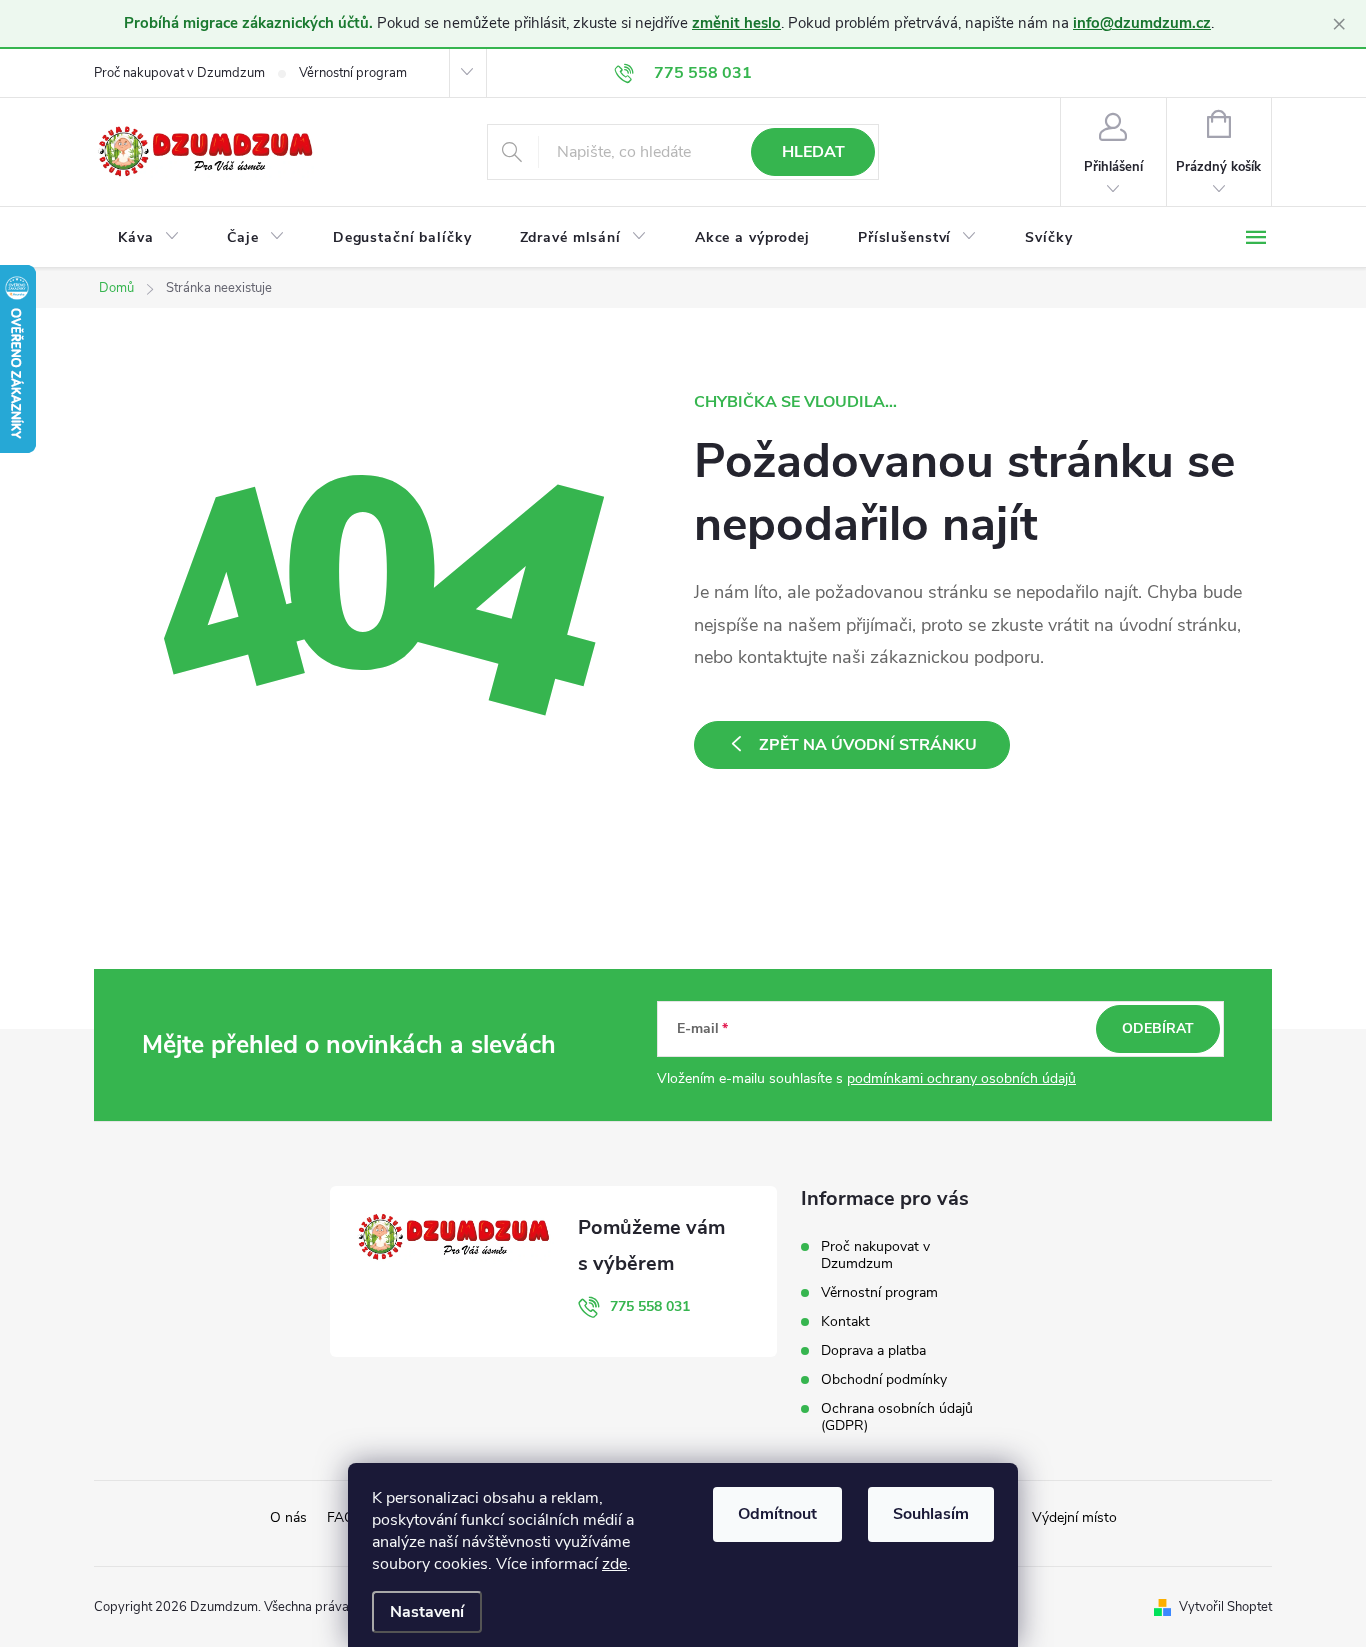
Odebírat (1158, 1028)
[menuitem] (148, 238)
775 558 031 (650, 1306)
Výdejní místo (1074, 1517)
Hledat (813, 152)
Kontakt (845, 1321)
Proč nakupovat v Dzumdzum (179, 73)
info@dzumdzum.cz (1142, 23)
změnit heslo (736, 23)
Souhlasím (931, 1514)
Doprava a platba (873, 1350)
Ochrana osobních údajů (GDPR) (897, 1417)
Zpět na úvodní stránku (868, 745)
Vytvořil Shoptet (1225, 1607)
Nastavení (427, 1612)
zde (614, 1564)
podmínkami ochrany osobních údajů (961, 1078)
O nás (288, 1517)
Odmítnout (777, 1514)
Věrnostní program (353, 73)
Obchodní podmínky (884, 1379)
